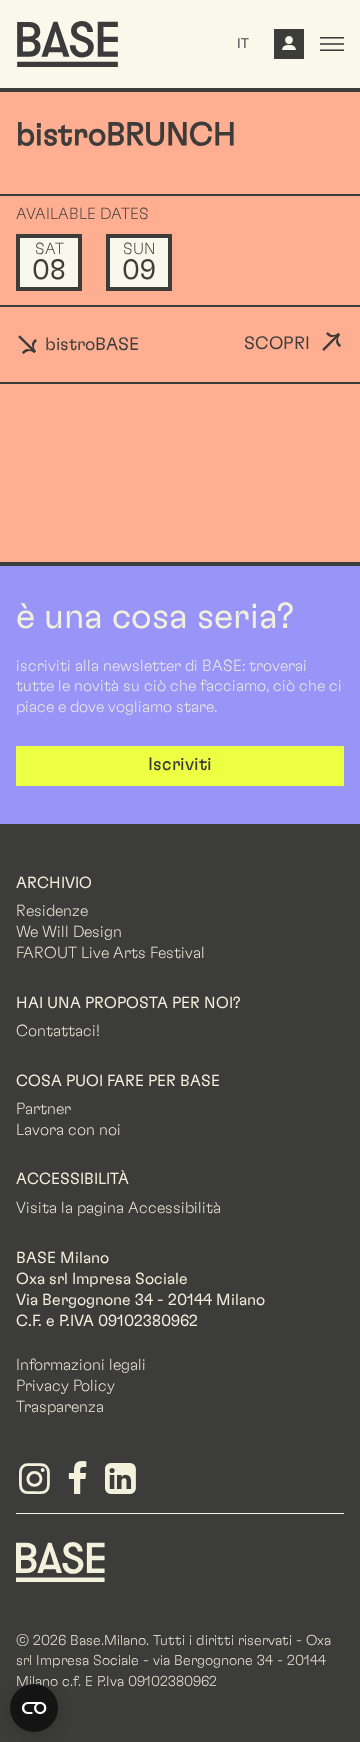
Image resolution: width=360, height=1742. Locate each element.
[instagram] (37, 1486)
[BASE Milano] (60, 1560)
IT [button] (243, 44)
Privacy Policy (65, 1386)
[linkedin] (123, 1486)
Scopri (277, 344)
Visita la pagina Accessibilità (118, 1208)
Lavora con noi (68, 1130)
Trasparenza (60, 1407)
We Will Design (69, 932)
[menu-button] (332, 44)
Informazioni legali (81, 1365)
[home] (67, 44)
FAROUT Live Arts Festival (110, 953)
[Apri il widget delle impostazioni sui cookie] (34, 1708)
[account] (289, 49)
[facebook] (80, 1486)
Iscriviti (180, 765)
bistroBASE (89, 345)
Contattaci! (58, 1031)
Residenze (52, 911)
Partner (43, 1109)
